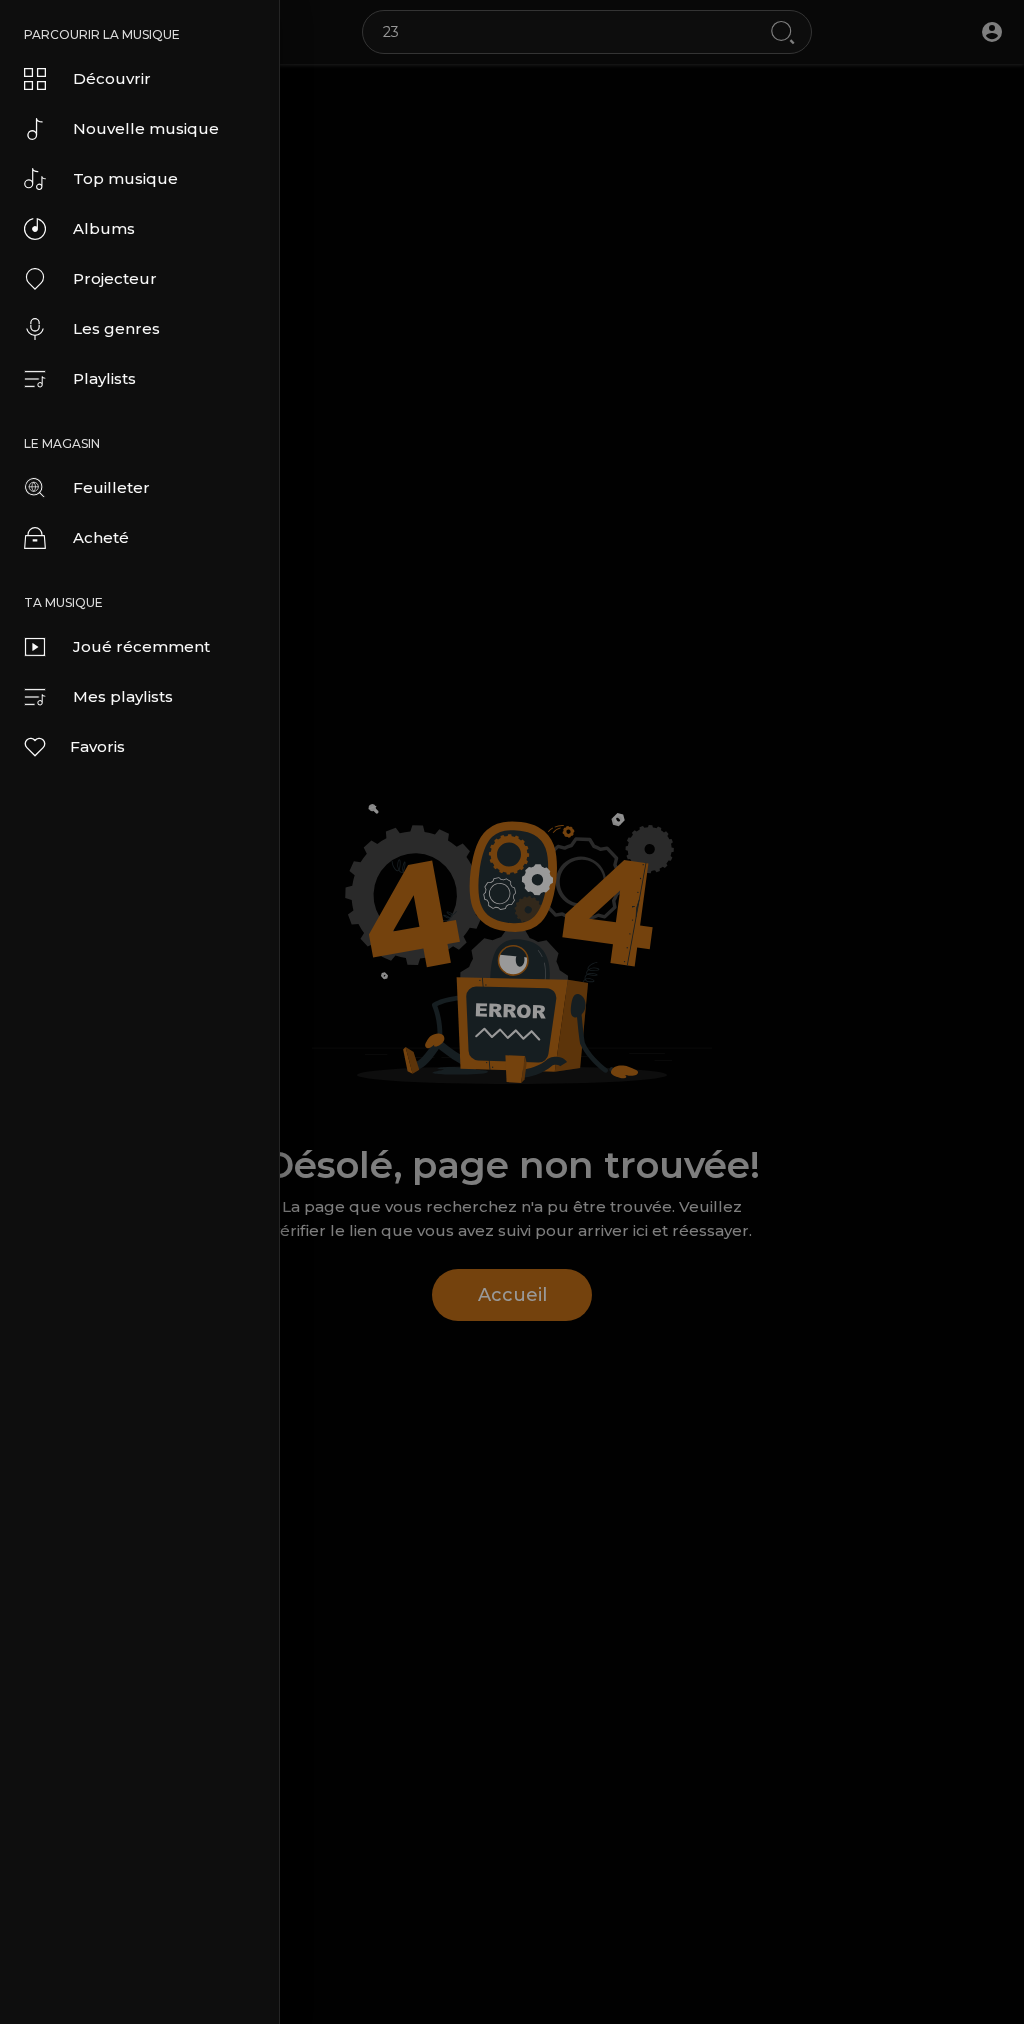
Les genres (116, 328)
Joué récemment (141, 646)
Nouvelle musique (146, 128)
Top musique (125, 178)
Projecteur (115, 278)
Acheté (101, 537)
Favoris (97, 746)
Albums (104, 228)
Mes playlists (123, 696)
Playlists (104, 378)
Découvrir (112, 78)
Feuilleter (111, 487)
